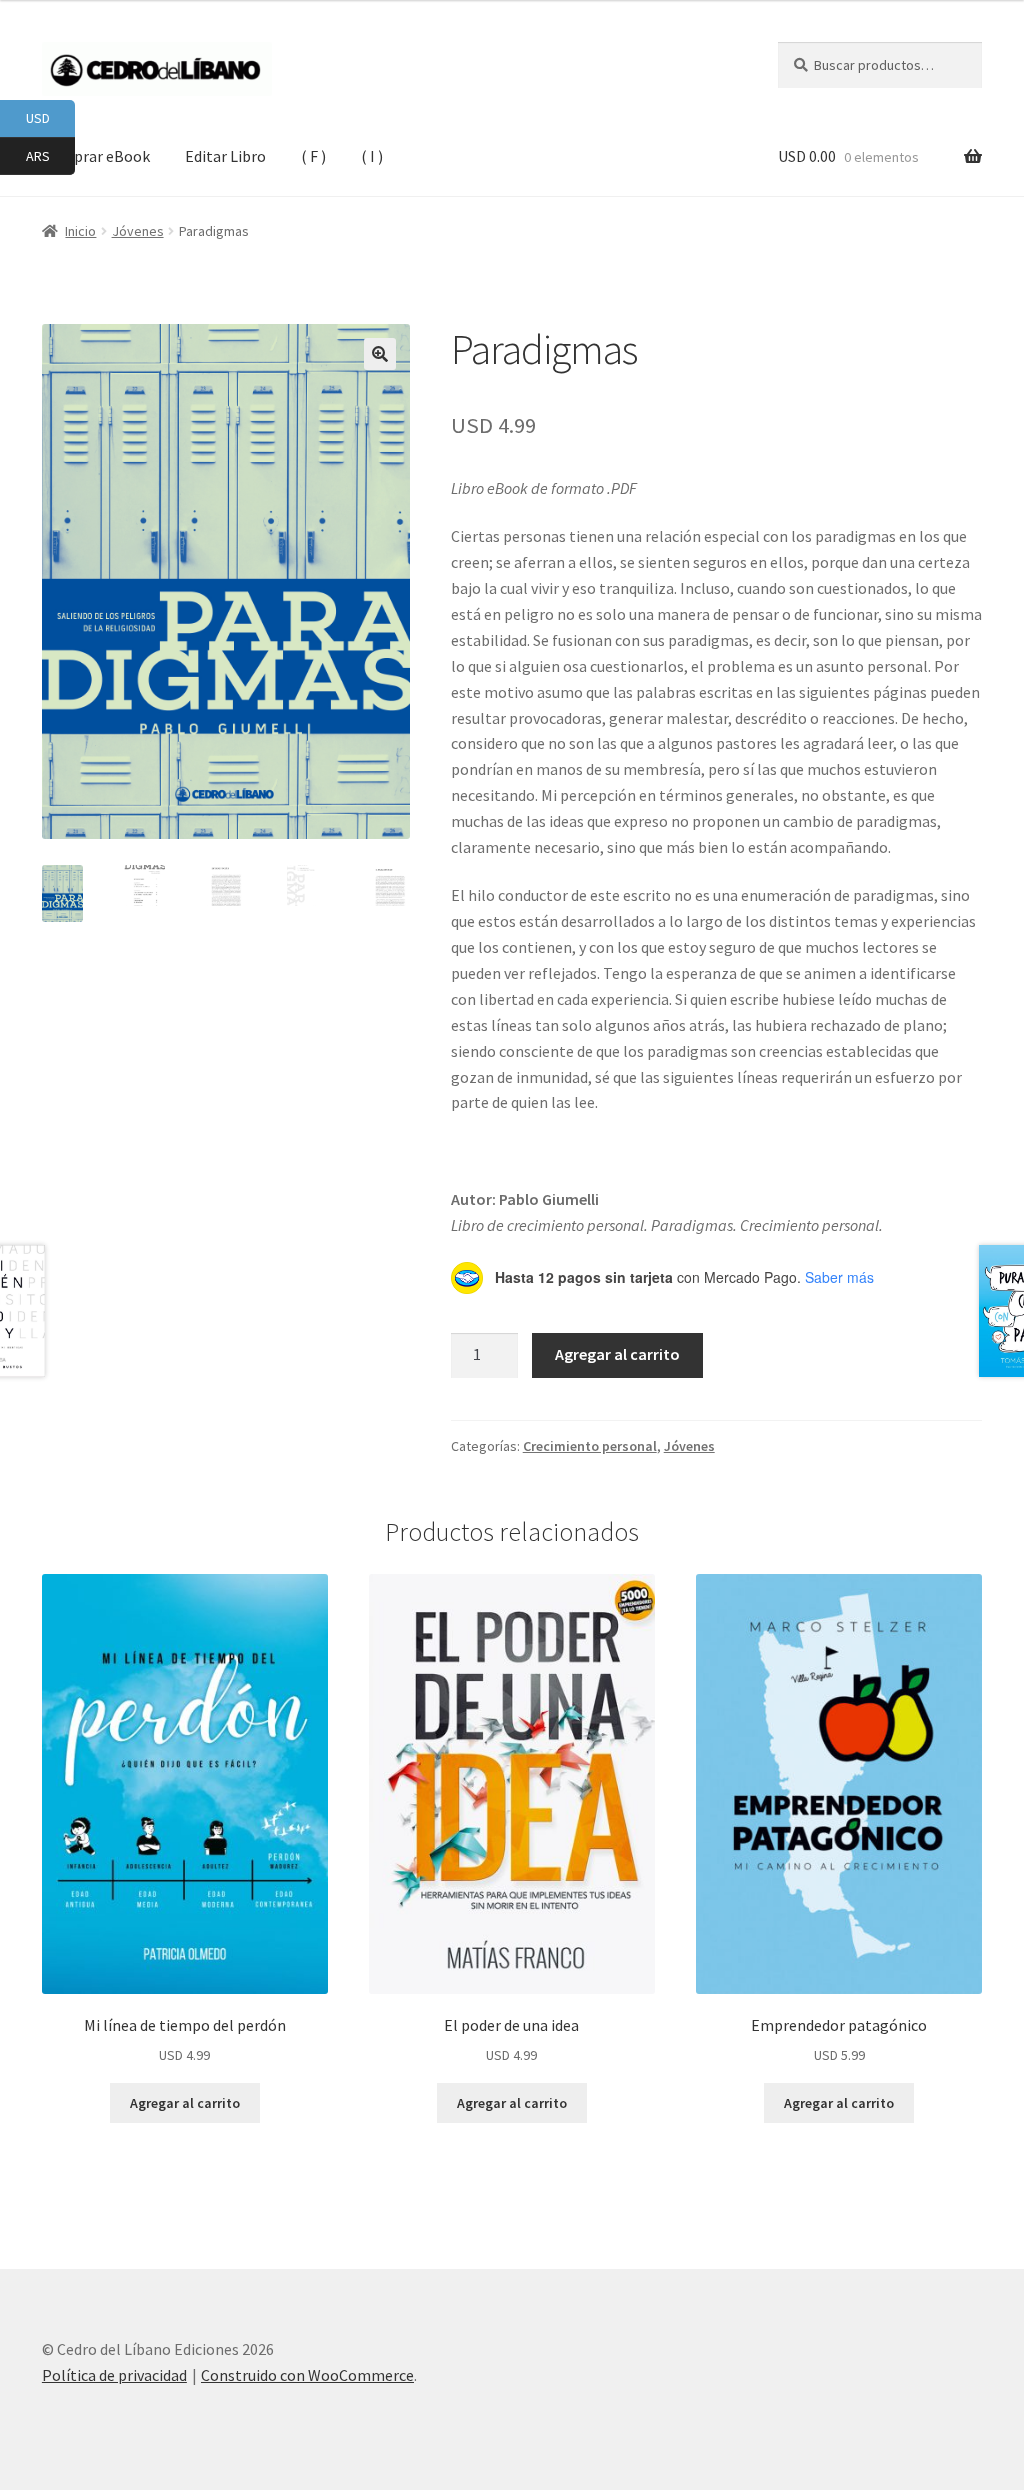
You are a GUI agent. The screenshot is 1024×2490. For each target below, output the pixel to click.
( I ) (372, 156)
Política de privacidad (114, 2375)
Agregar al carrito (617, 1354)
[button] (380, 354)
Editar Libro (225, 156)
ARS (50, 154)
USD (50, 117)
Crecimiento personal (590, 1446)
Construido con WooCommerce (307, 2375)
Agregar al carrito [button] (185, 2103)
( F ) (313, 156)
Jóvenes (689, 1446)
